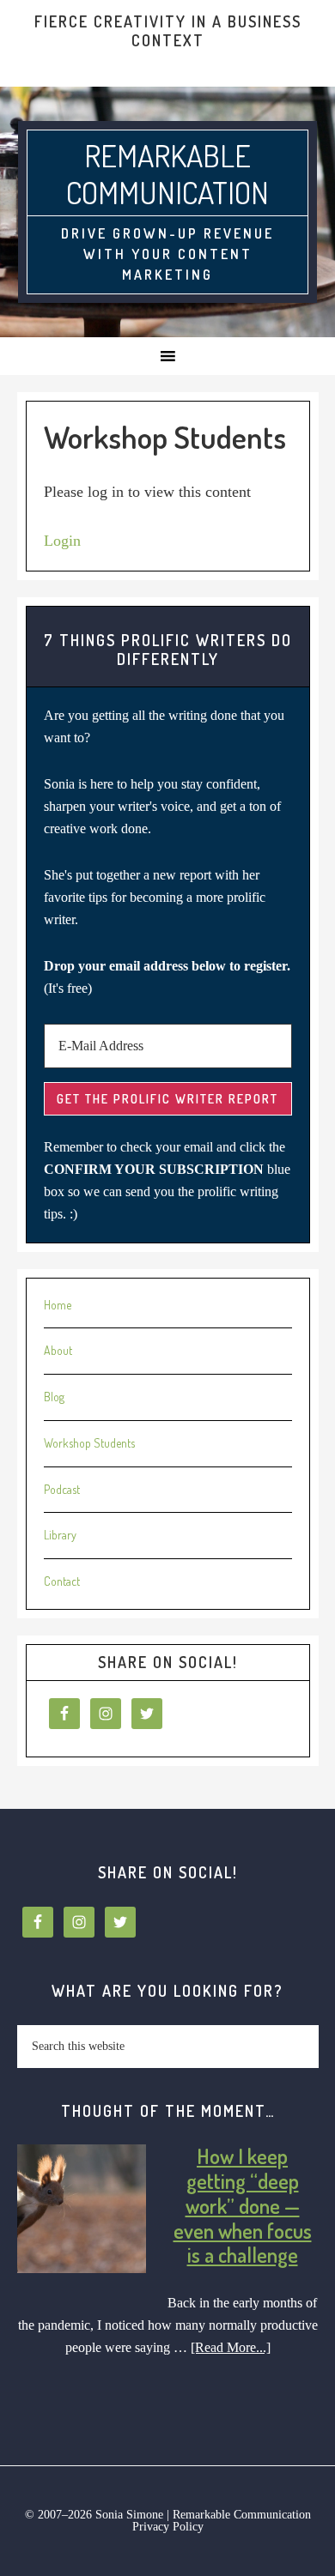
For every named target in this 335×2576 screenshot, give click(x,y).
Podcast (62, 1489)
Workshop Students (89, 1443)
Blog (54, 1397)
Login (62, 541)
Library (60, 1535)
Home (58, 1305)
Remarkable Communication (167, 174)
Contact (62, 1581)
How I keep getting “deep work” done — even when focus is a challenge (243, 2205)
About (58, 1350)
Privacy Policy (168, 2527)
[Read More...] (231, 2347)
